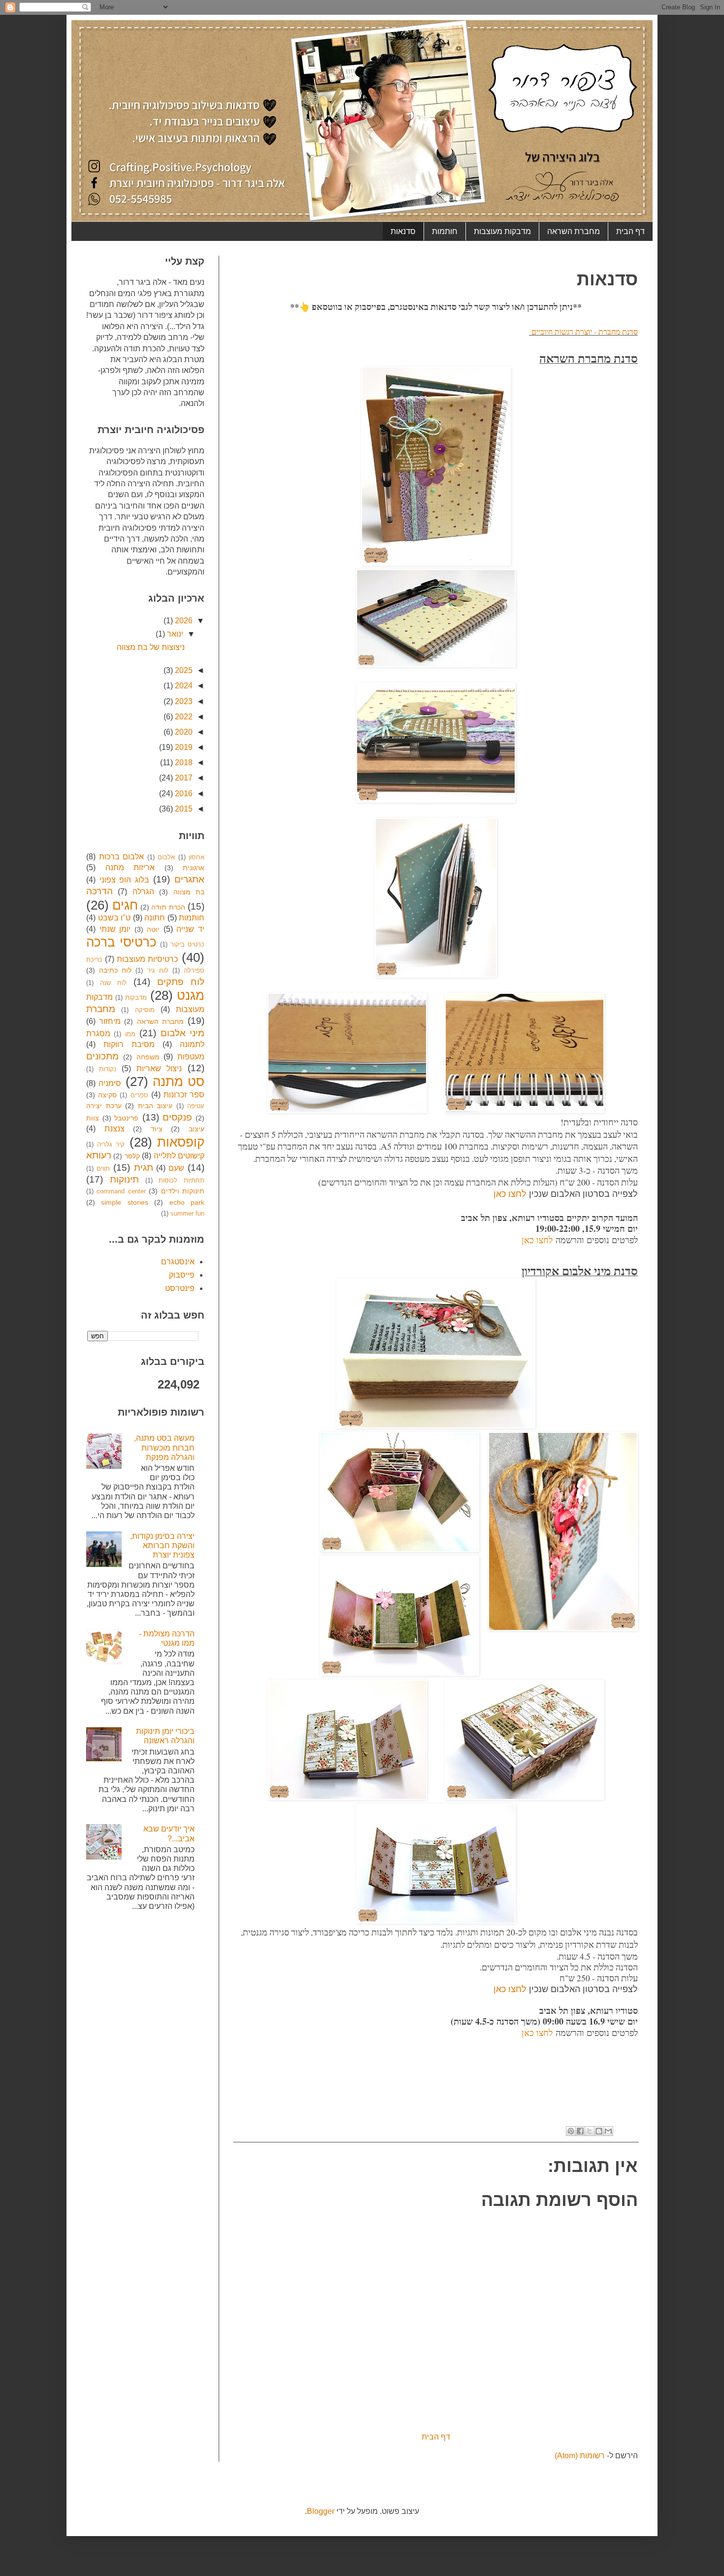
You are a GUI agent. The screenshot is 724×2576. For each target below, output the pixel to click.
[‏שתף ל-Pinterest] (571, 2131)
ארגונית (194, 868)
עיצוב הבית (155, 1106)
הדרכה (99, 891)
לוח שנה (113, 983)
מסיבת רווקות (129, 1044)
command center (121, 1191)
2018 (183, 763)
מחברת (101, 1009)
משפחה (148, 1057)
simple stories (124, 1202)
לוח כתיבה (115, 970)
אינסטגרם (178, 1262)
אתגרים (189, 879)
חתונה (155, 918)
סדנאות (403, 231)
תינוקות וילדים (183, 1191)
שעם (176, 1168)
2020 (183, 732)
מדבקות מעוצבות (502, 231)
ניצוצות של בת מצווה (151, 647)
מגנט (191, 995)
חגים (125, 905)
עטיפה (196, 1106)
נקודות (108, 1069)
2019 (183, 747)
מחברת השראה (574, 231)
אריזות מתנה (130, 867)
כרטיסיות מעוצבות (147, 959)
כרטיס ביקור (187, 944)
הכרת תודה (168, 907)
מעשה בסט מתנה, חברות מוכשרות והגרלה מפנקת (164, 1447)
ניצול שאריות (159, 1068)
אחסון (197, 857)
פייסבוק (182, 1275)
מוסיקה (145, 1010)
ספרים (139, 1095)
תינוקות (124, 1179)
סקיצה (107, 1095)
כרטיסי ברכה (121, 942)
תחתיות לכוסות (181, 1180)
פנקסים (177, 1117)
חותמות (445, 231)
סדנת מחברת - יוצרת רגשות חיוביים (583, 331)
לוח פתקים (181, 982)
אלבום (166, 857)
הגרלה (143, 892)
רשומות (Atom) (580, 2456)
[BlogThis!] (599, 2131)
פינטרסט (180, 1288)
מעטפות (191, 1057)
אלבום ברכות (122, 857)
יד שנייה (190, 929)
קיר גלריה (111, 1144)
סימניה (110, 1083)
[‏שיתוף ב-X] (590, 2131)
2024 (183, 686)
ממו (130, 1034)
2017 (183, 778)
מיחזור (110, 1021)
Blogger (321, 2511)
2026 (183, 621)
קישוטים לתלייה (179, 1156)
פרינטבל (126, 1118)
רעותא (99, 1155)
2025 (183, 670)
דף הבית (630, 231)
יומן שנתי (115, 929)
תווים (103, 1169)
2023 (183, 701)
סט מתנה (179, 1082)
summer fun (187, 1213)
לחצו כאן (510, 1194)
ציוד (157, 1129)
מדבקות (136, 998)
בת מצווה (189, 892)
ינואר (174, 634)
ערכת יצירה (104, 1106)
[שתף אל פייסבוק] (580, 2131)
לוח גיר (158, 970)
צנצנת (115, 1129)
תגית (144, 1168)
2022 (183, 717)
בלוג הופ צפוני (124, 880)
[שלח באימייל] (608, 2131)
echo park (187, 1202)
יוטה (153, 929)
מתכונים (102, 1056)
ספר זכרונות (184, 1095)
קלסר (132, 1156)
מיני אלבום (182, 1033)
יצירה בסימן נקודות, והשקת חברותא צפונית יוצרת (162, 1545)
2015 (183, 809)
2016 (183, 794)
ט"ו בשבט (115, 918)
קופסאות (181, 1142)
